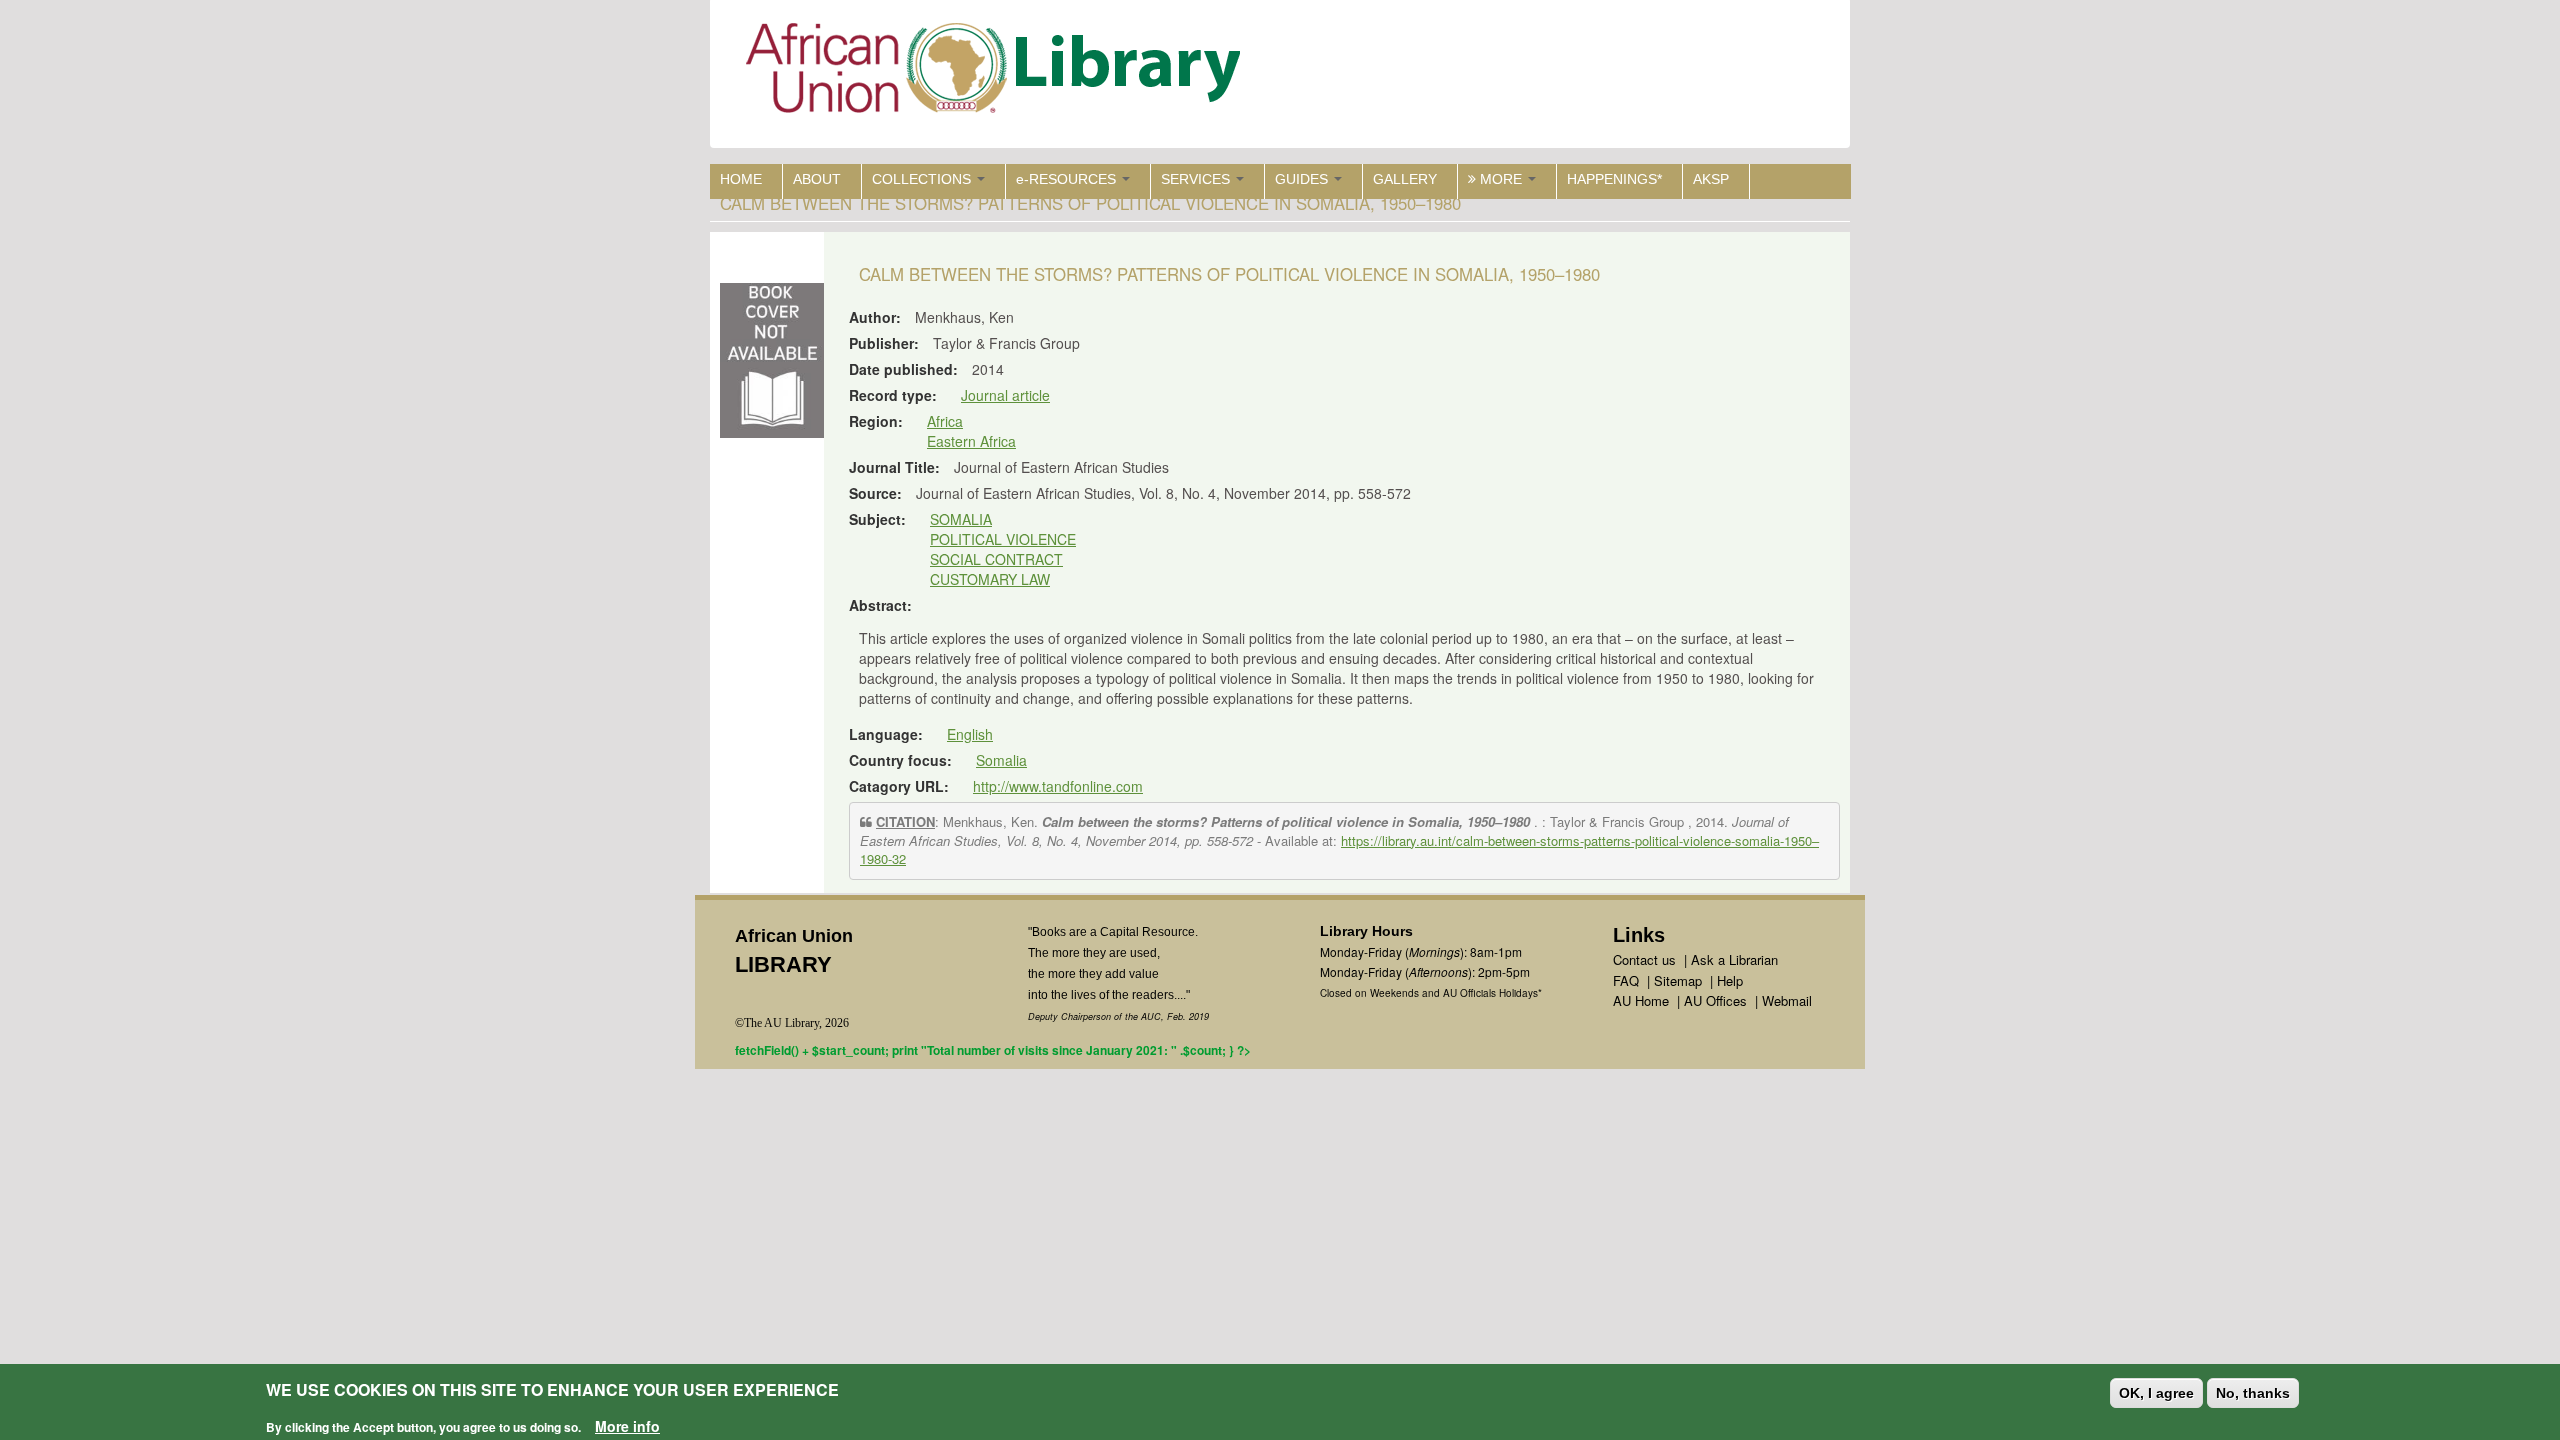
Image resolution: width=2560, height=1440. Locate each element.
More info (627, 1426)
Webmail (1787, 1000)
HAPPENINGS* (1614, 179)
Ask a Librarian (1734, 959)
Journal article (1005, 395)
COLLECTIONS (923, 179)
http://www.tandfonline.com (1058, 786)
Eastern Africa (971, 441)
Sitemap (1678, 980)
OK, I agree (2156, 1393)
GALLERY (1405, 179)
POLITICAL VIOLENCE (1003, 539)
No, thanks (2253, 1393)
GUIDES (1303, 179)
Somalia (1001, 760)
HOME (741, 179)
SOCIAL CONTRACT (996, 559)
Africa (945, 421)
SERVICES (1197, 179)
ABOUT (817, 179)
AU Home (1641, 1000)
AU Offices (1715, 1000)
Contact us (1644, 959)
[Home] (997, 72)
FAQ (1626, 980)
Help (1730, 980)
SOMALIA (961, 519)
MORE (1501, 179)
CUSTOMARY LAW (990, 579)
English (970, 734)
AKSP (1711, 179)
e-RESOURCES (1068, 179)
